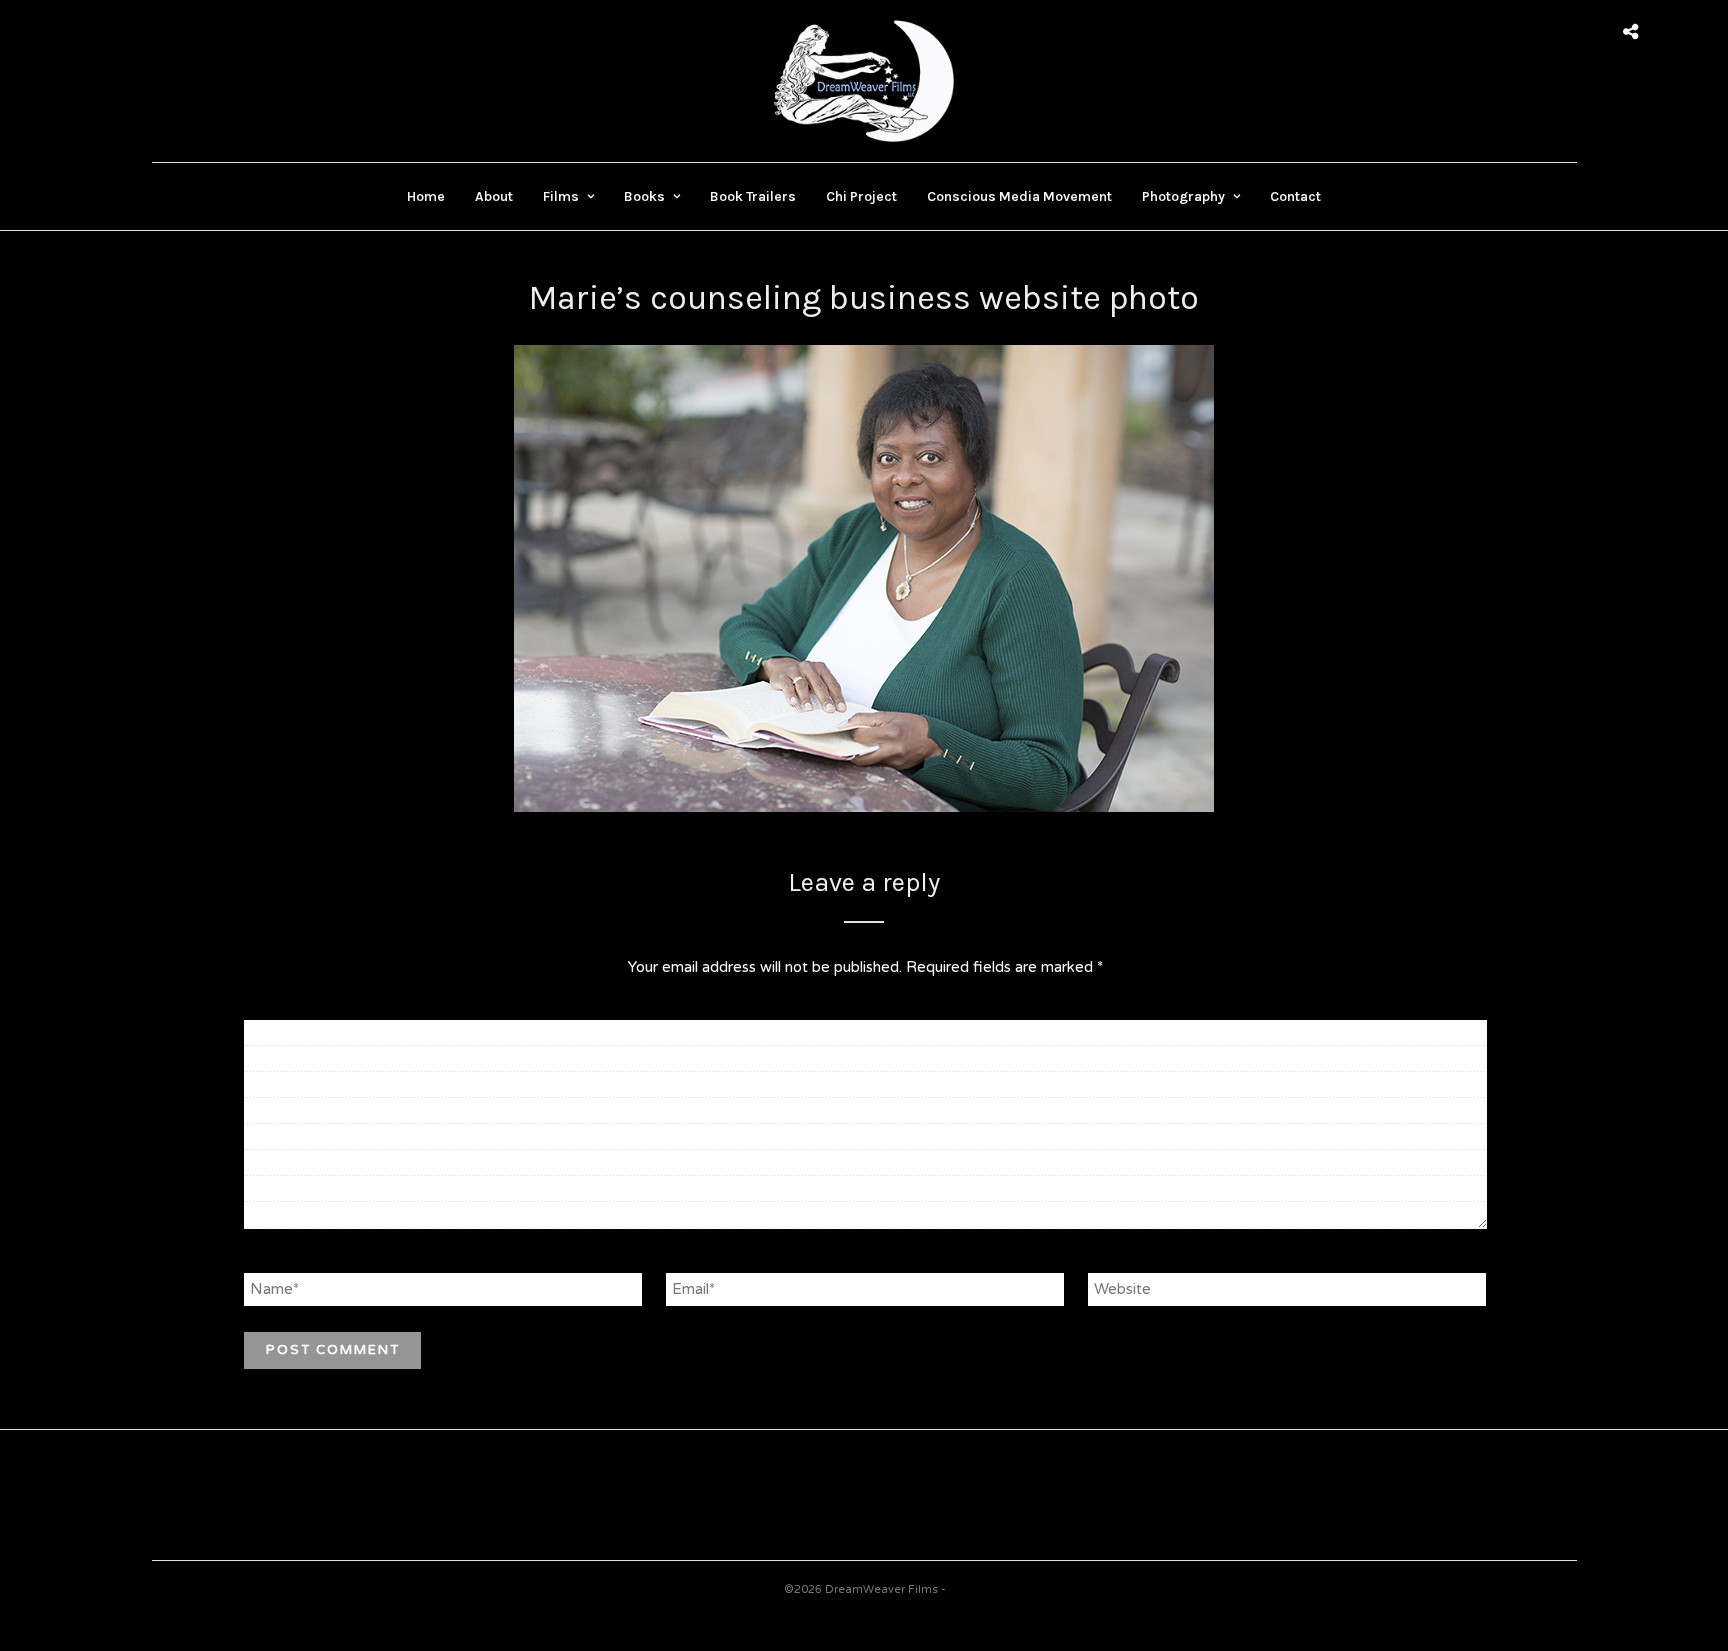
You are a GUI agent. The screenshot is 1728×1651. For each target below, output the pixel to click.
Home (426, 196)
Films (561, 196)
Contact (1295, 196)
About (494, 196)
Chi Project (861, 196)
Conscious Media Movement (1019, 196)
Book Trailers (753, 196)
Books (644, 196)
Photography (1183, 196)
